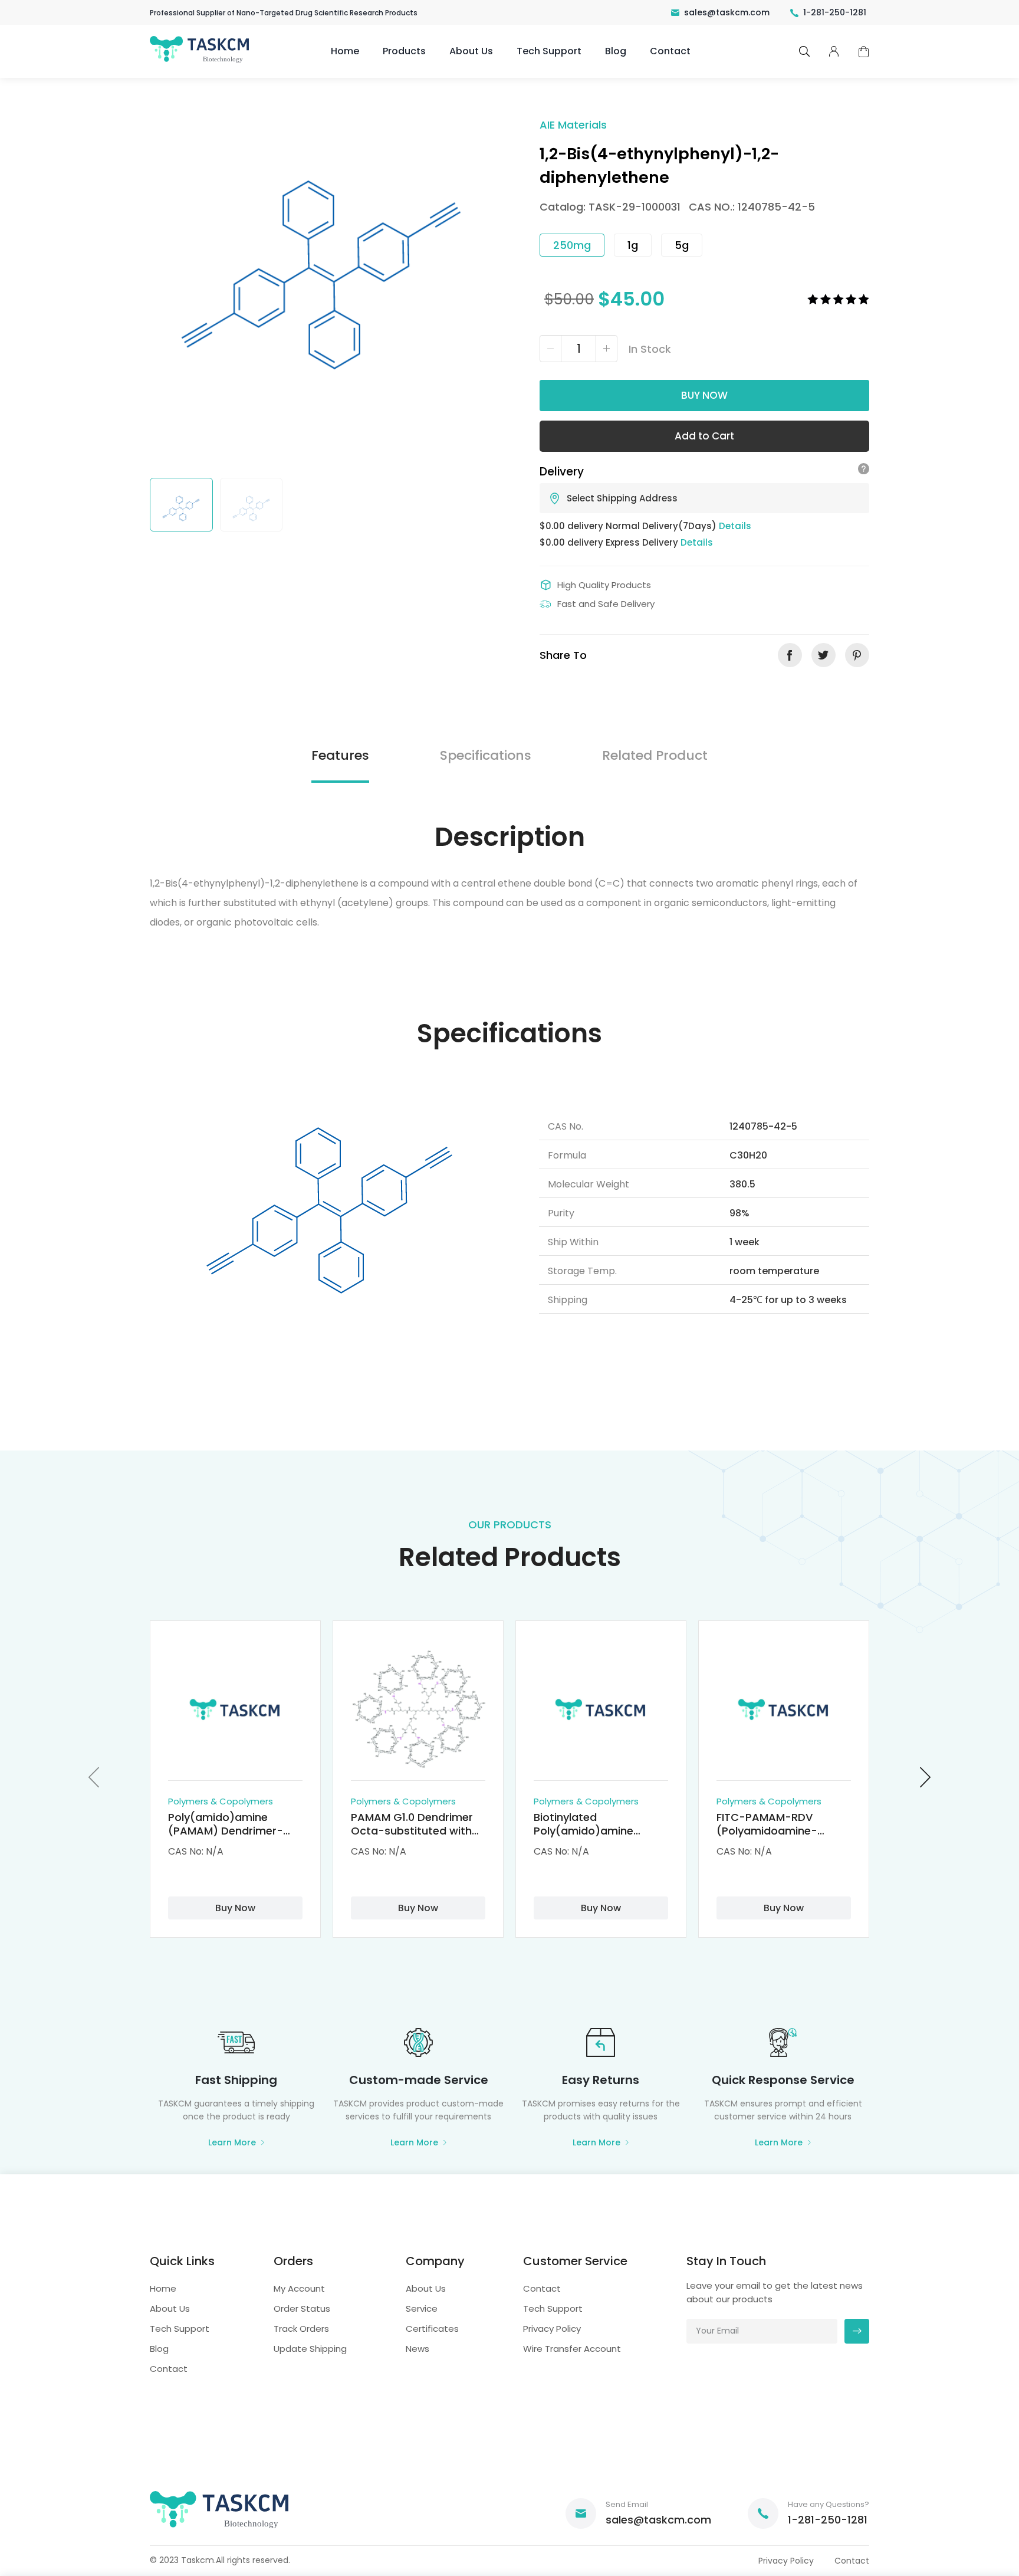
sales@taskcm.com (727, 12)
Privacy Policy (552, 2329)
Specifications (486, 755)
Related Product (655, 755)
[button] (94, 1777)
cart (864, 52)
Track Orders (301, 2329)
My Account (299, 2288)
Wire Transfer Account (572, 2349)
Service (422, 2308)
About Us (471, 51)
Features (340, 755)
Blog (616, 51)
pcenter (834, 51)
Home (345, 51)
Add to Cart (704, 436)
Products (404, 51)
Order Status (302, 2308)
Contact (670, 51)
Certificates (432, 2329)
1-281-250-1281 (835, 12)
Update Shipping (310, 2349)
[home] (200, 62)
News (418, 2349)
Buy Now (704, 395)
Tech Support (549, 51)
